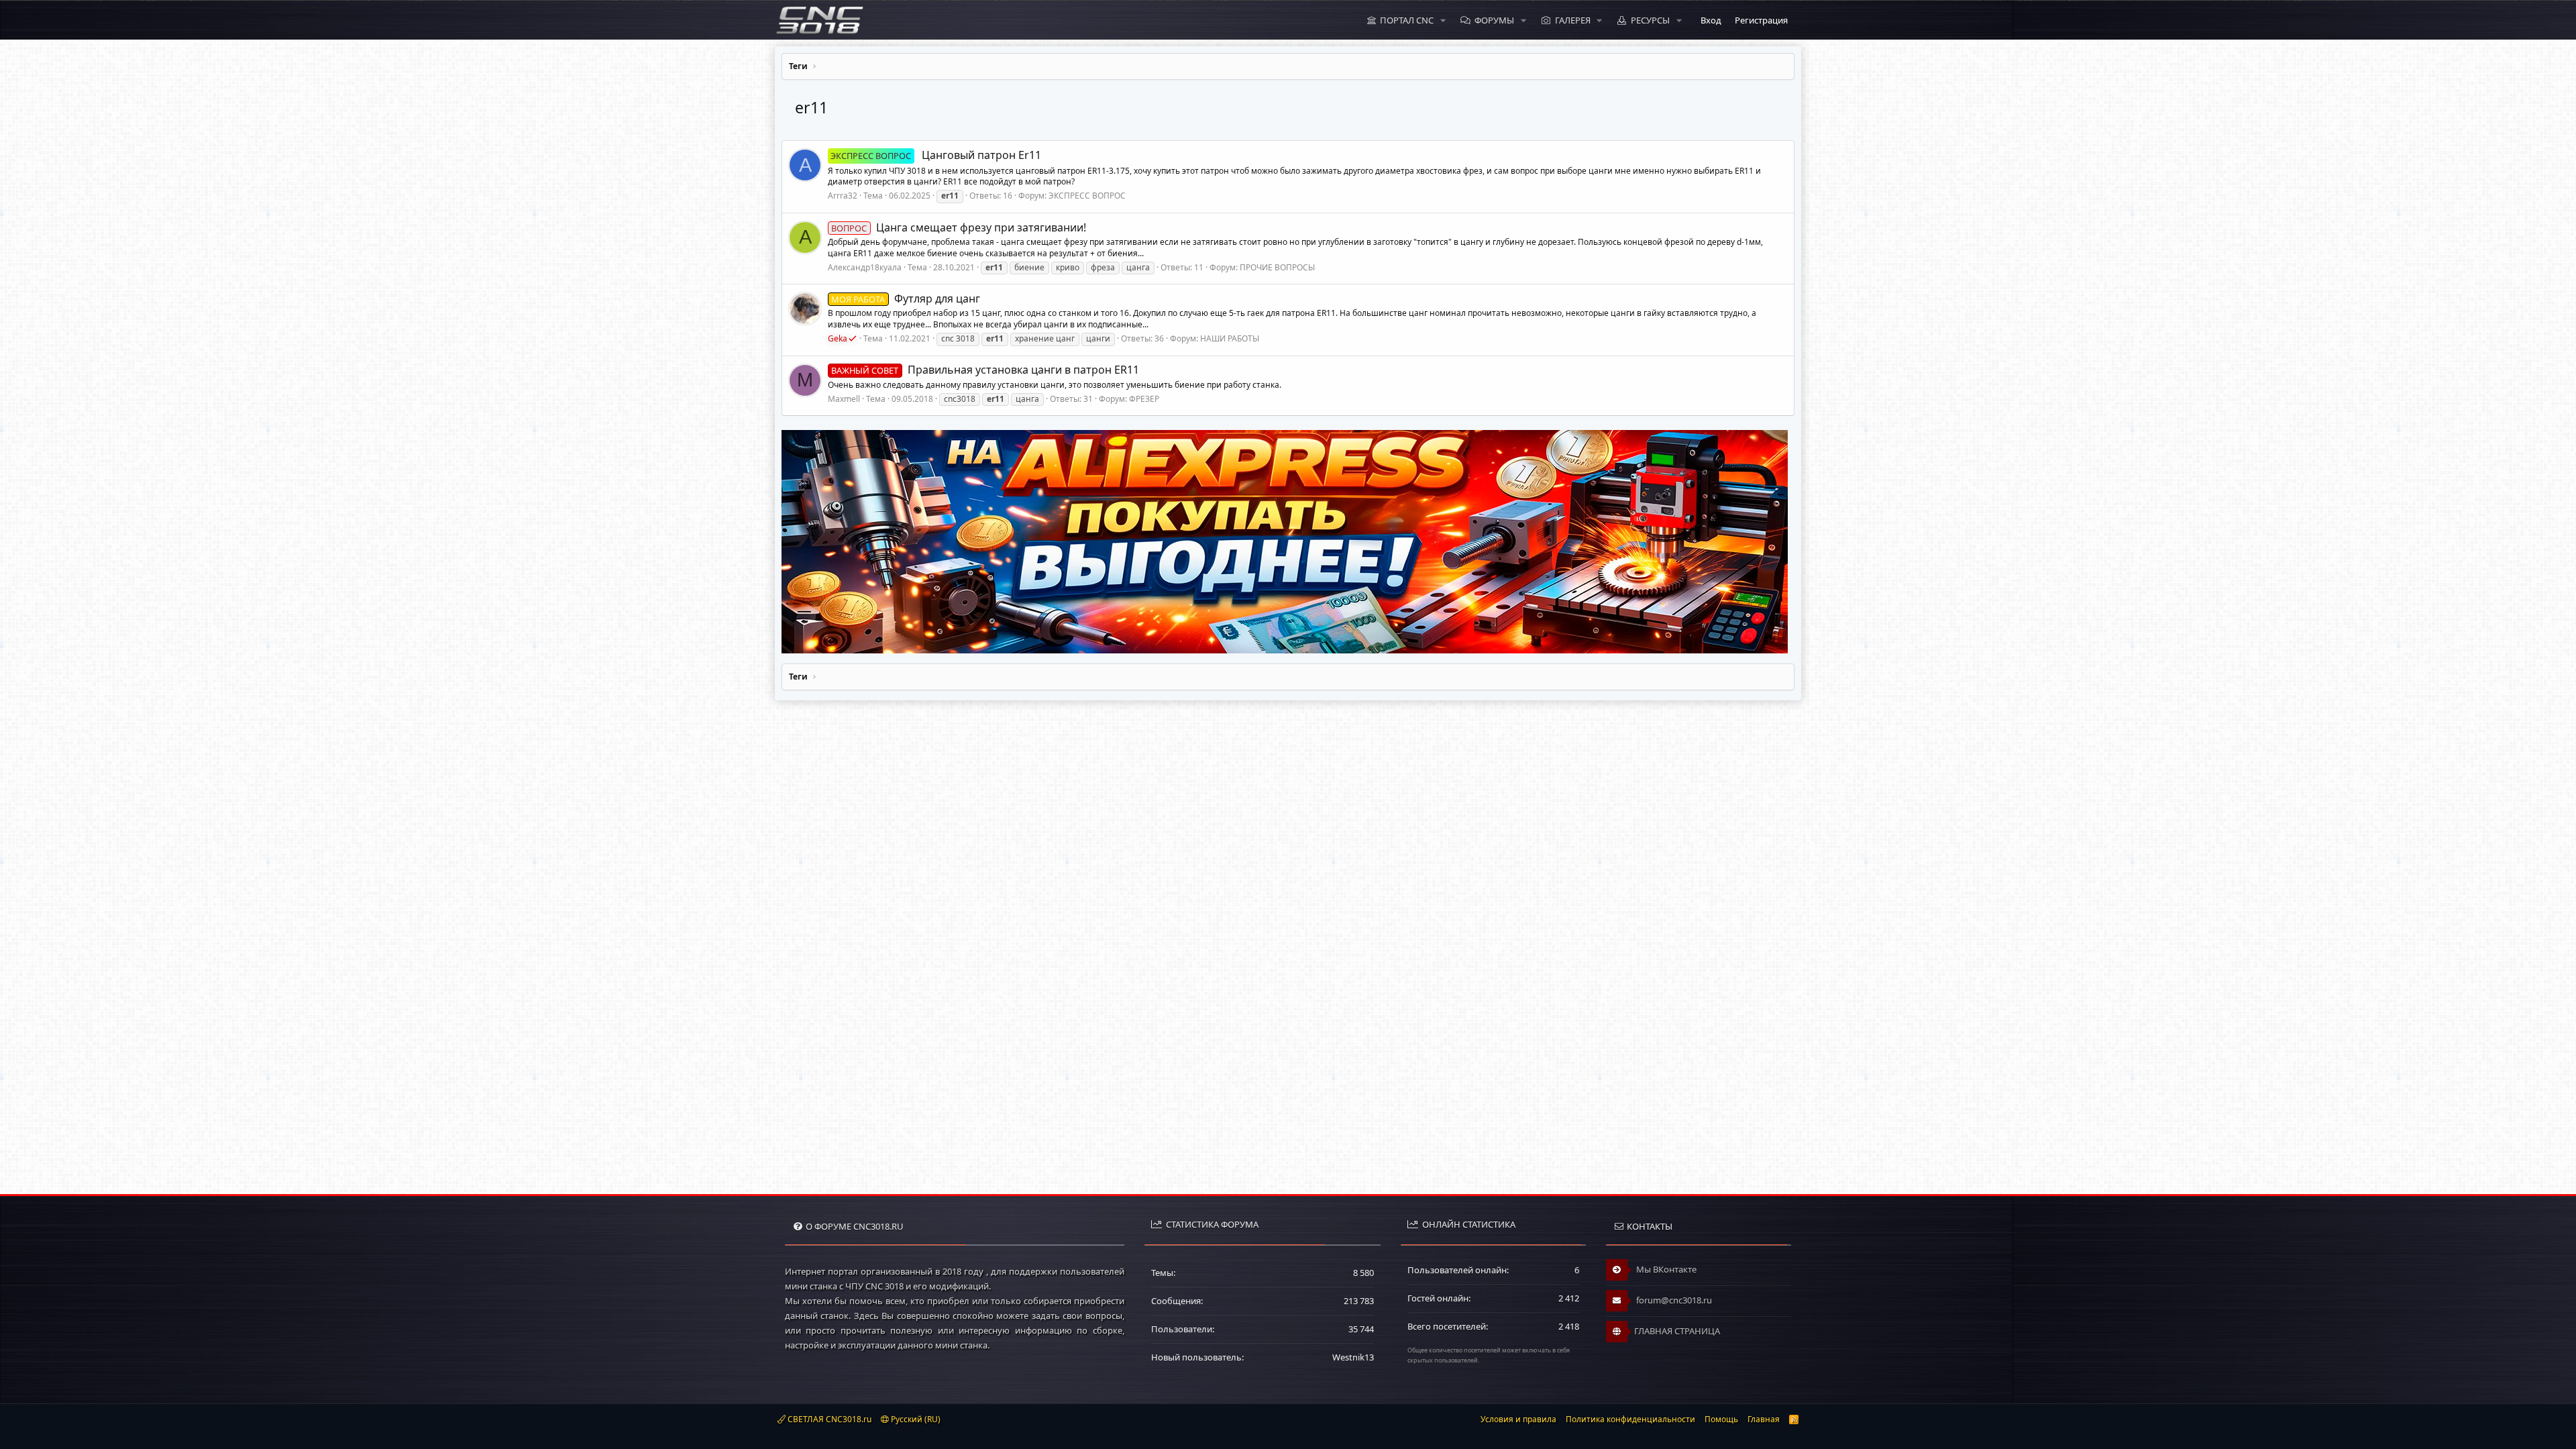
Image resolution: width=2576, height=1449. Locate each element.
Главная (1764, 1419)
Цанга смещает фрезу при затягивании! (958, 227)
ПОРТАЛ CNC (1407, 20)
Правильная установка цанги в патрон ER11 (985, 370)
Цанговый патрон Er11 (935, 155)
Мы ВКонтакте (1665, 1269)
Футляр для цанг (905, 299)
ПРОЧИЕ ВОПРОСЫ (1277, 267)
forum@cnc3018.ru (1673, 1300)
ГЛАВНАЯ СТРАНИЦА (1677, 1331)
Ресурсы (1650, 20)
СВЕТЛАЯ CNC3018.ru (828, 1419)
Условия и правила (1518, 1419)
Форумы (1494, 20)
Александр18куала (865, 267)
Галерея (1573, 20)
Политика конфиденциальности (1630, 1419)
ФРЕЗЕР (1144, 399)
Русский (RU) (915, 1419)
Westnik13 (1353, 1357)
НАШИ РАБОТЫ (1230, 338)
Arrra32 (843, 196)
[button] (1443, 20)
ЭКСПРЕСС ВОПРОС (1087, 196)
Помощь (1721, 1419)
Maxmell (844, 399)
